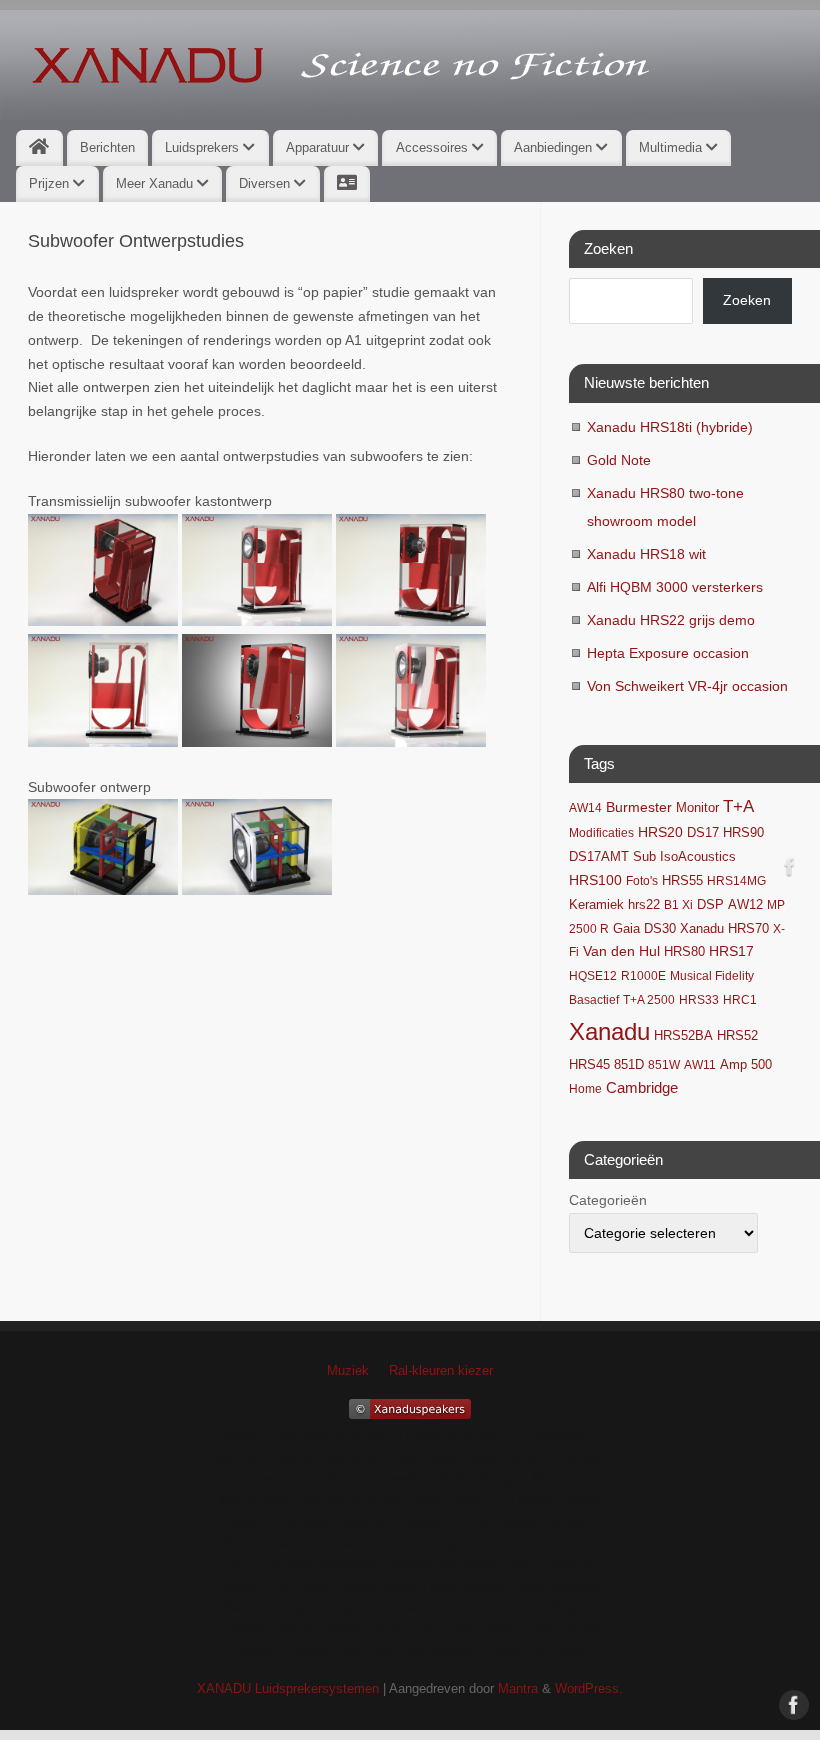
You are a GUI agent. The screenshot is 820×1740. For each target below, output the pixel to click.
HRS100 (595, 880)
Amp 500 (746, 1065)
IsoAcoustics (698, 857)
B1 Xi (678, 905)
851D (629, 1065)
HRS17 (731, 951)
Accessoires (434, 147)
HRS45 (589, 1065)
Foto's (642, 881)
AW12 (745, 904)
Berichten (107, 147)
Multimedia (672, 147)
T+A (738, 806)
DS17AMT (599, 857)
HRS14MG (736, 881)
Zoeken (747, 300)
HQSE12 (593, 976)
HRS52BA (683, 1035)
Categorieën (608, 1200)
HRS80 (684, 951)
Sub (644, 857)
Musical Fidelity (712, 976)
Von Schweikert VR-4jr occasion (687, 686)
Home (585, 1089)
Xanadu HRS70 (724, 929)
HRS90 (743, 832)
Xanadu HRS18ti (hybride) (670, 427)
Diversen (266, 183)
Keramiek (596, 904)
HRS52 (737, 1035)
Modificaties (601, 833)
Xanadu (609, 1031)
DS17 (703, 833)
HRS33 (699, 1000)
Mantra (518, 1689)
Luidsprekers (204, 147)
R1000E (643, 976)
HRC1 (740, 1000)
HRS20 (660, 832)
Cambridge (642, 1088)
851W (664, 1065)
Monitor (697, 808)
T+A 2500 (649, 1000)
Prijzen (51, 183)
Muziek (348, 1371)
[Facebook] (790, 870)
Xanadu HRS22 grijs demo (671, 620)
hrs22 (644, 905)
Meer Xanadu (156, 183)
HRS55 (682, 881)
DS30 (660, 929)
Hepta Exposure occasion (668, 653)
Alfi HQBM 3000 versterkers (675, 587)
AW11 (700, 1065)
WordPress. (589, 1689)
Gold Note (619, 460)
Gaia (626, 929)
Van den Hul (621, 951)
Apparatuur (319, 147)
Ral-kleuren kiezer (441, 1371)
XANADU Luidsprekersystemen (288, 1689)
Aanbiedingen (555, 147)
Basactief (594, 1000)
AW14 (585, 808)
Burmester (639, 807)
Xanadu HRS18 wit (646, 554)
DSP (710, 905)
